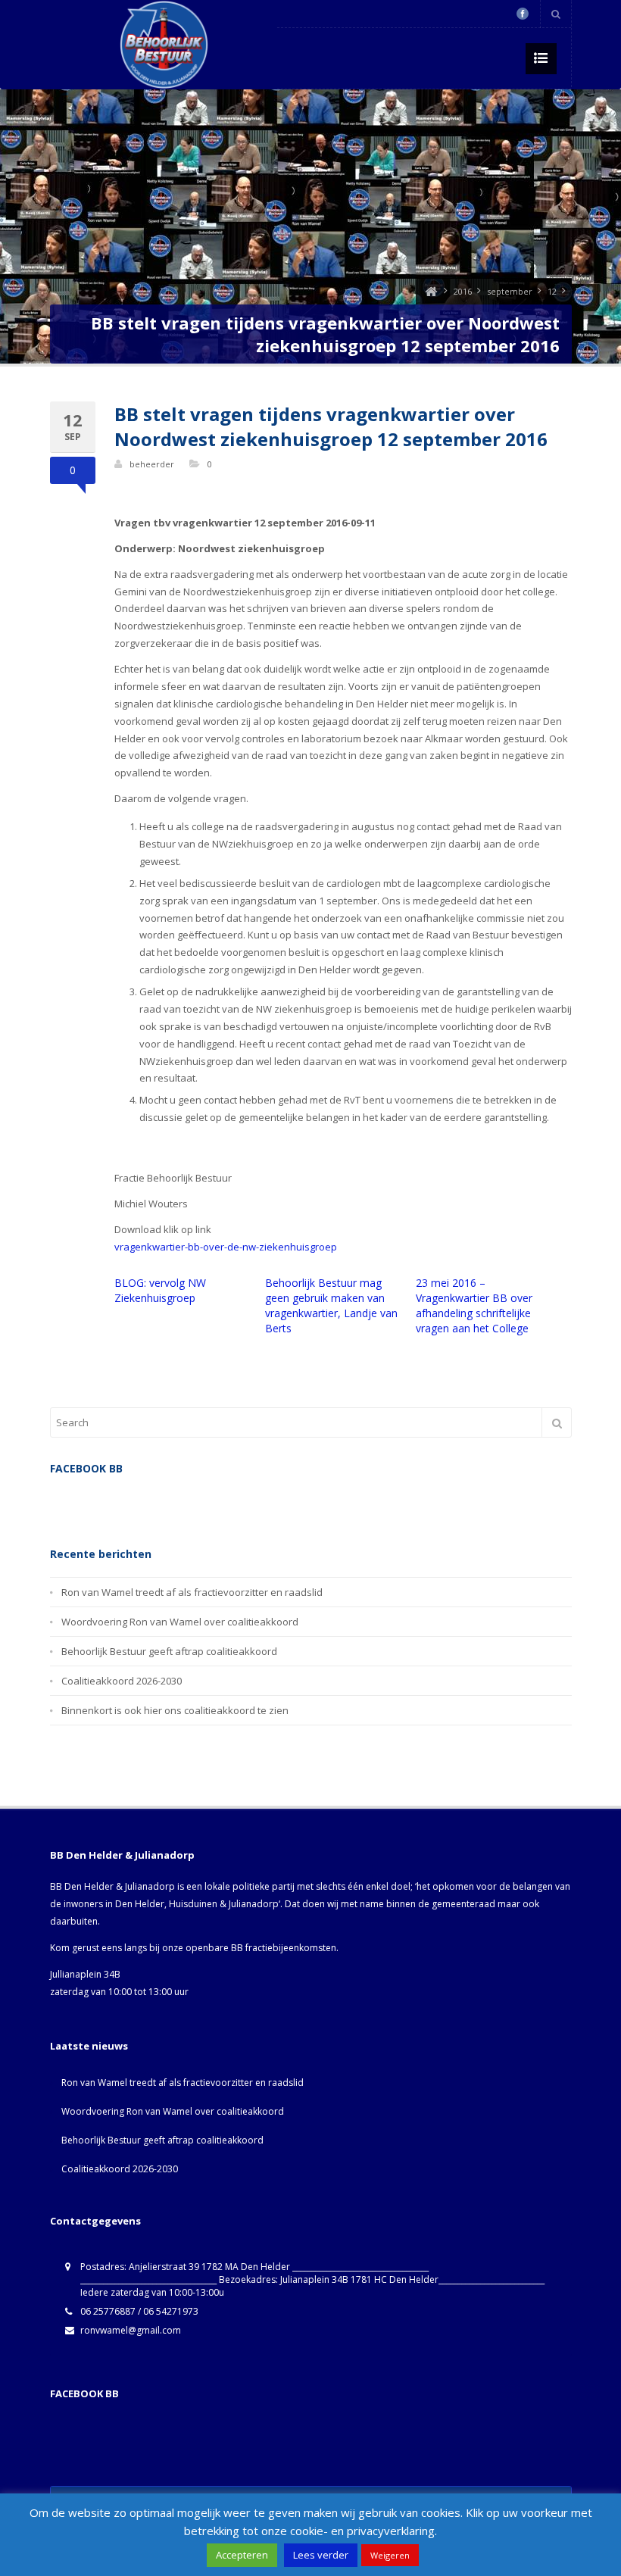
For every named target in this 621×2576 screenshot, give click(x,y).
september (510, 291)
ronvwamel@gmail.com (131, 2330)
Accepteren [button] (242, 2555)
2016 (463, 291)
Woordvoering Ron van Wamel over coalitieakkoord (180, 1622)
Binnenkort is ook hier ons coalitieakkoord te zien (175, 1710)
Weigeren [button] (390, 2555)
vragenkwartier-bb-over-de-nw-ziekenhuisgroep (226, 1247)
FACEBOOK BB (84, 2393)
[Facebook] (523, 14)
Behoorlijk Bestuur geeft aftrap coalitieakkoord (169, 1651)
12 (552, 291)
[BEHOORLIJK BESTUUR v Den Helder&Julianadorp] (431, 291)
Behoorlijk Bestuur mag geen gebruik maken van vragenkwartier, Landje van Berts (331, 1305)
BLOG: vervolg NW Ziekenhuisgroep (160, 1290)
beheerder (152, 464)
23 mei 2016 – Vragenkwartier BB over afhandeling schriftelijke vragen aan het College (474, 1305)
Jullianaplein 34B (85, 1974)
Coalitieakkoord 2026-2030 (122, 1681)
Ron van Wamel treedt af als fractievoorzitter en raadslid (192, 1592)
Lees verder (321, 2555)
